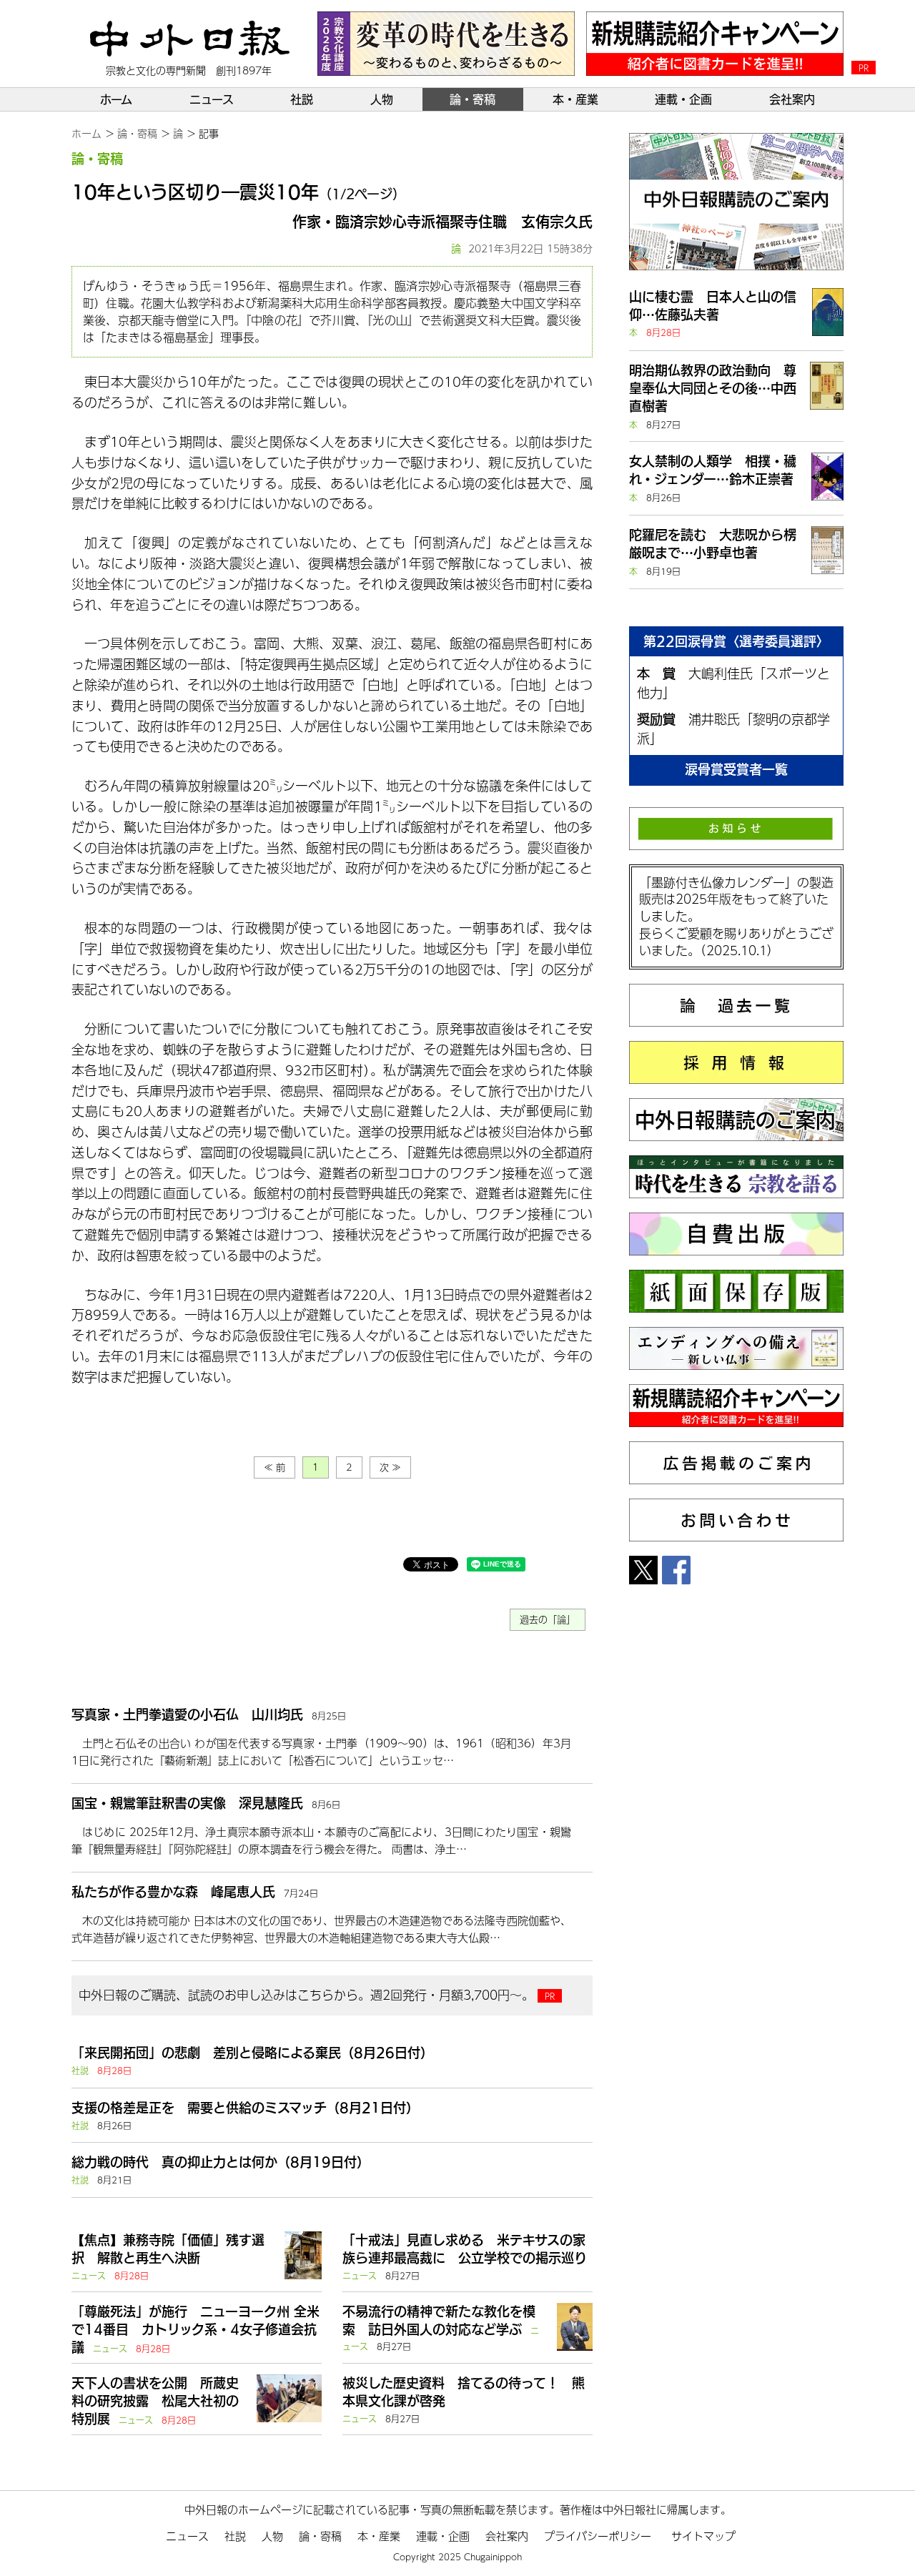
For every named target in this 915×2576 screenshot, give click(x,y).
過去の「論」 (548, 1619)
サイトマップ (703, 2536)
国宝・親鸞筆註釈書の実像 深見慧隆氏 (187, 1803)
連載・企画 (683, 99)
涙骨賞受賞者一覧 (736, 769)
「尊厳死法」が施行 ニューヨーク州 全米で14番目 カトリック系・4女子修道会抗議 (196, 2329)
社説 (302, 99)
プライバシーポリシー (598, 2536)
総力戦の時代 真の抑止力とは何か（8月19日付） (221, 2162)
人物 (382, 99)
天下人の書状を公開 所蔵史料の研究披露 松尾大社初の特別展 (155, 2401)
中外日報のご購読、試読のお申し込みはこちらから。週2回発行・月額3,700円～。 (306, 1995)
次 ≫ (390, 1467)
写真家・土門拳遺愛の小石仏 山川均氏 (187, 1714)
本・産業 (575, 99)
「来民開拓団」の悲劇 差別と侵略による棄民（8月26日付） (252, 2053)
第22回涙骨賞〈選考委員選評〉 (736, 641)
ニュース (212, 99)
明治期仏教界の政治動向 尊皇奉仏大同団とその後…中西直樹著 (713, 388)
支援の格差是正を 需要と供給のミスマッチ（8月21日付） (245, 2108)
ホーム (116, 99)
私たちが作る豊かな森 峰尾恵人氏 (173, 1892)
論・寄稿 (473, 99)
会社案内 (792, 99)
